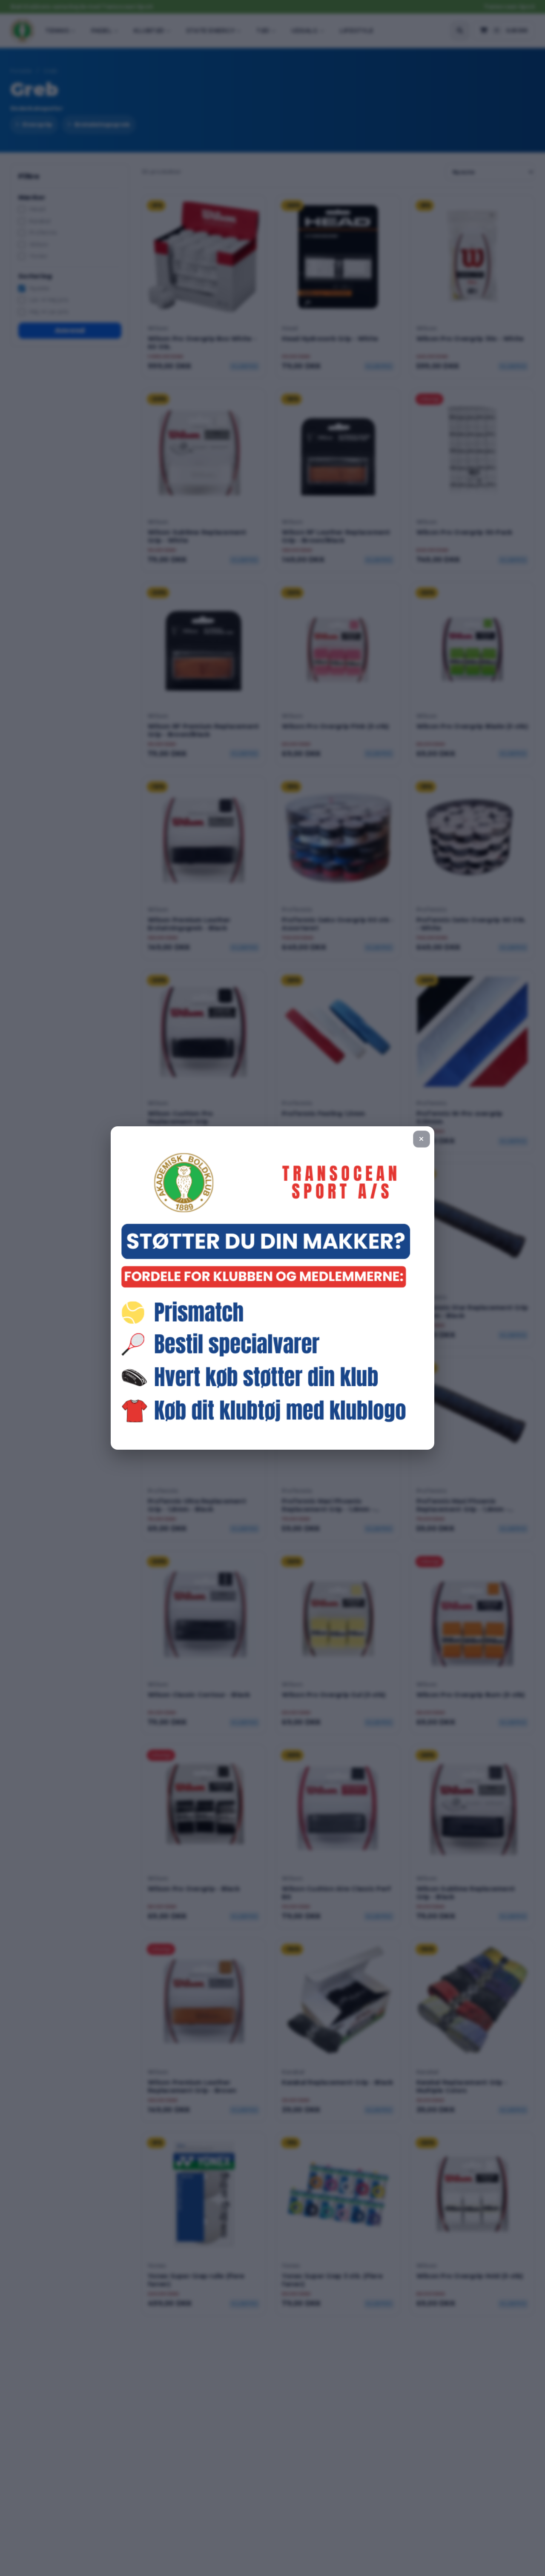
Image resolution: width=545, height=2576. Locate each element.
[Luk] (422, 1139)
